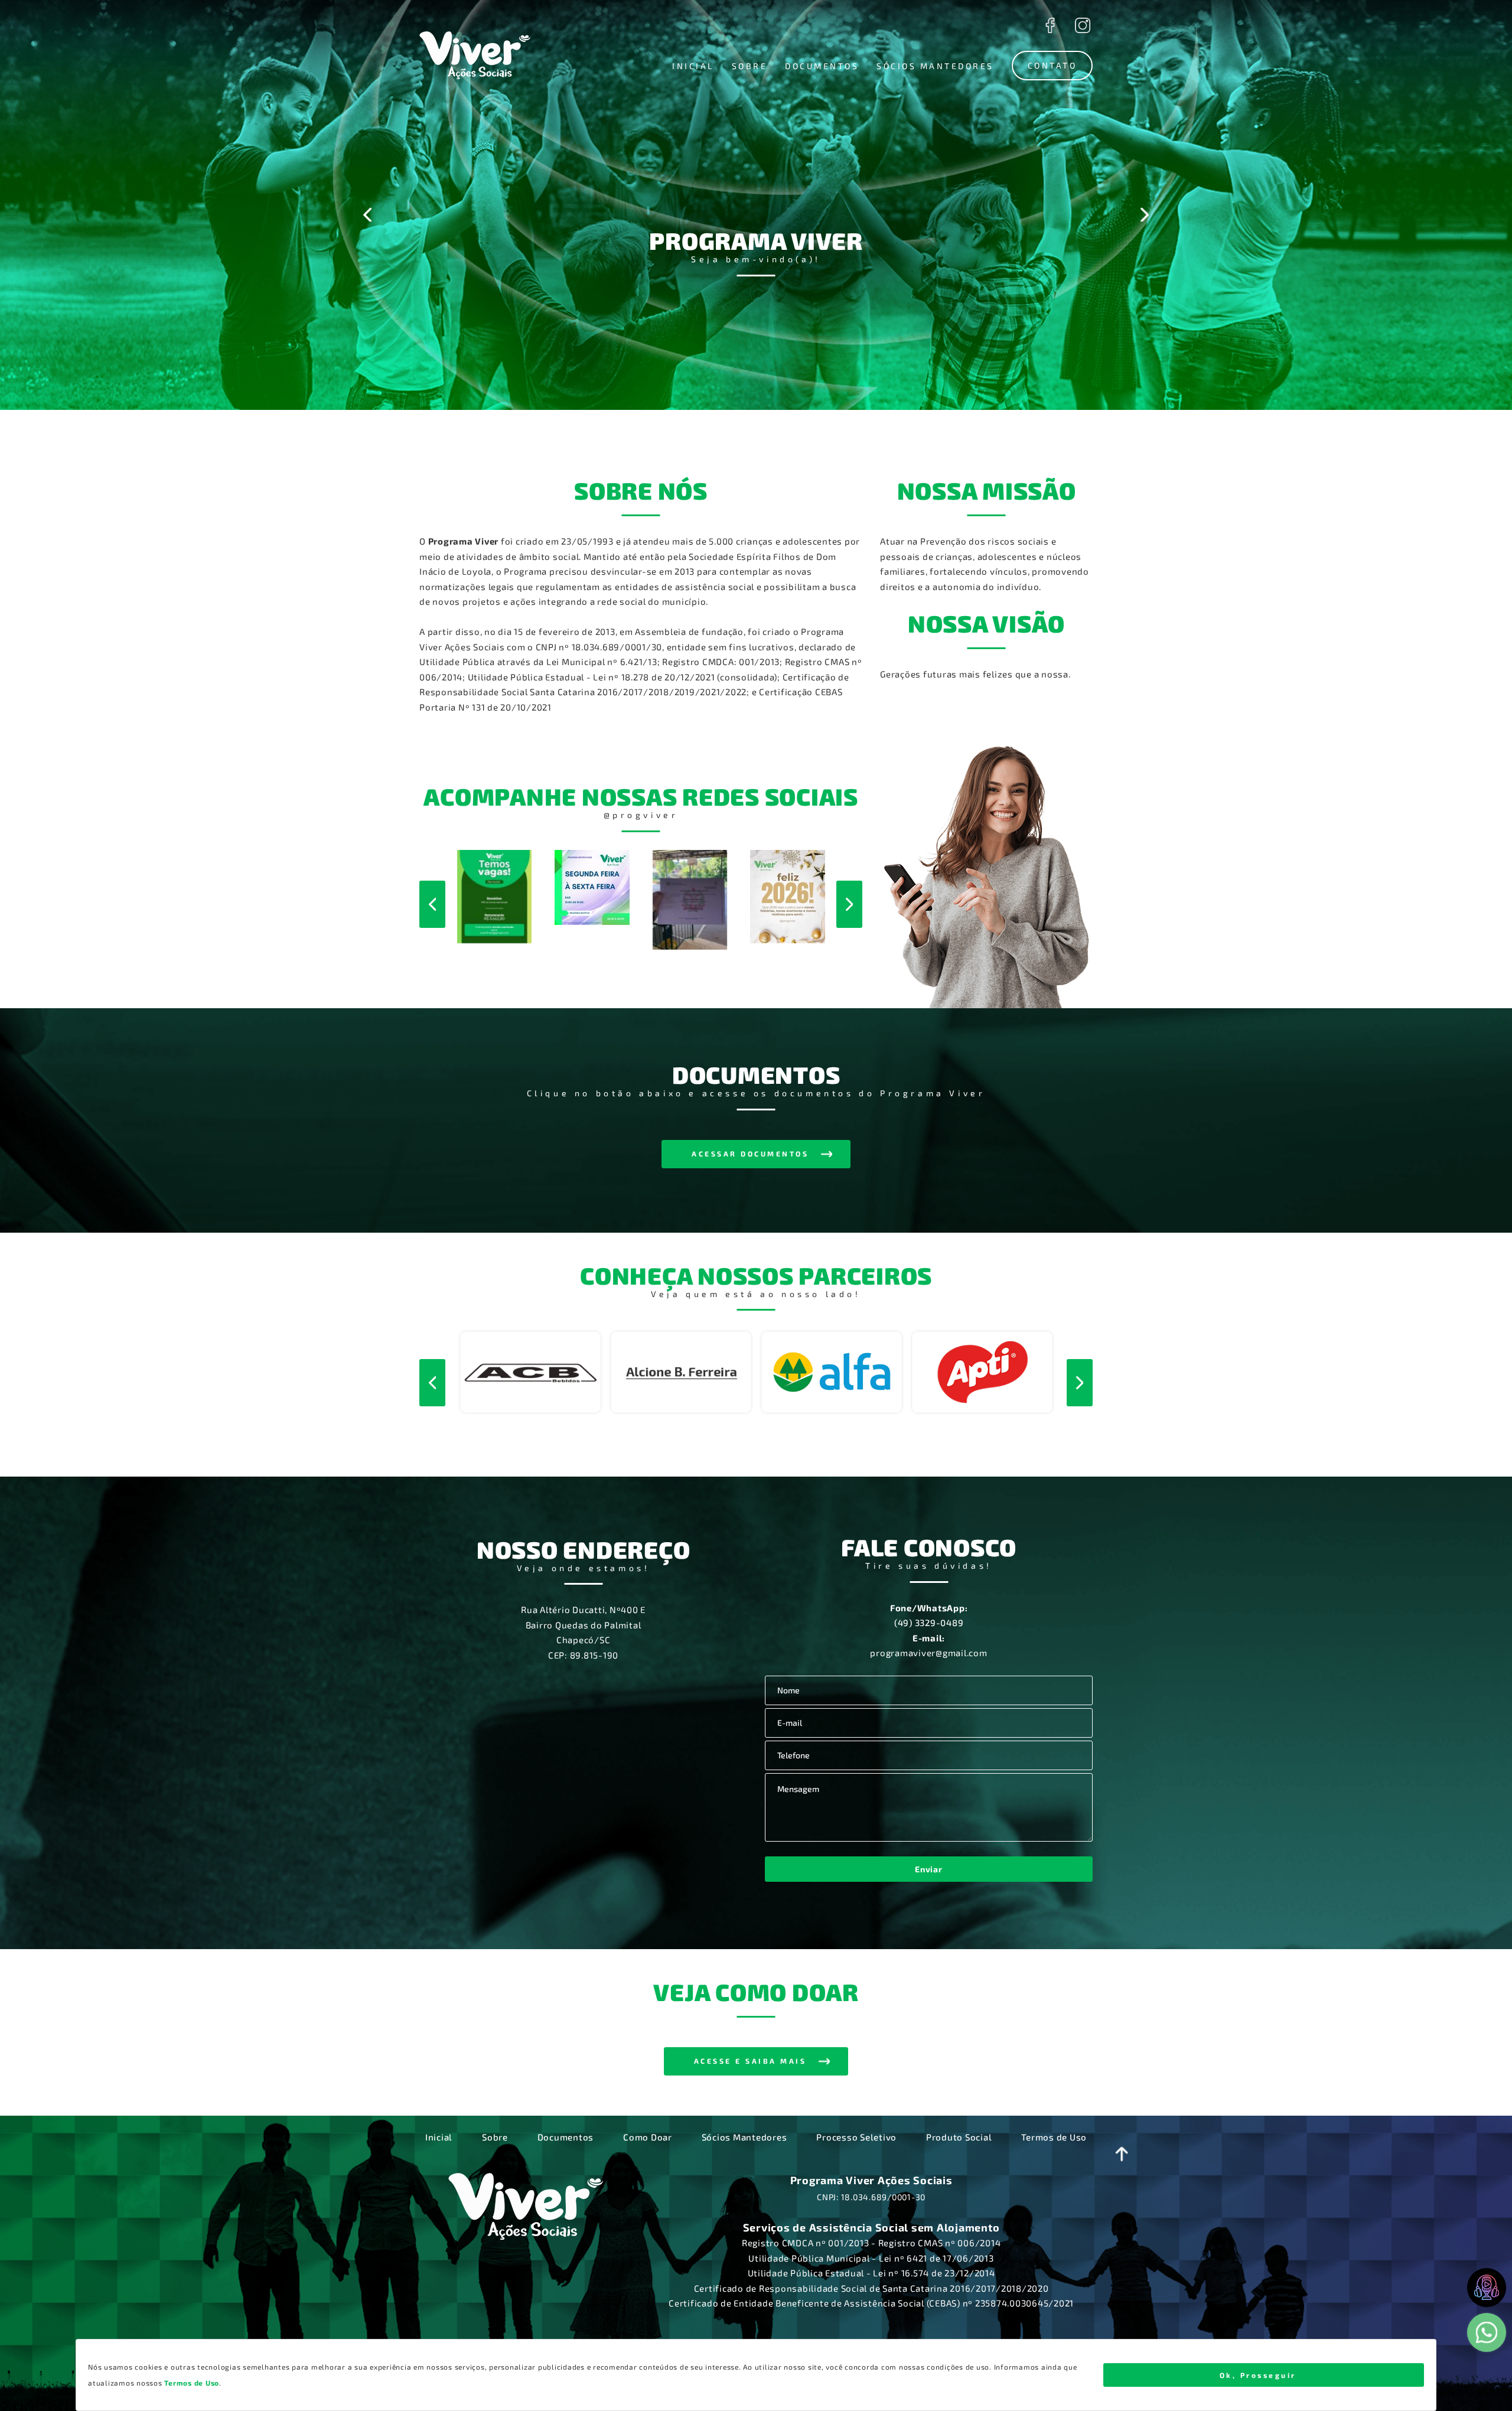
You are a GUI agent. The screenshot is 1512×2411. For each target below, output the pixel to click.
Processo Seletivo (856, 2137)
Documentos (566, 2137)
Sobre (495, 2137)
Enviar (928, 1869)
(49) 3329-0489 (929, 1622)
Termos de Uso (1054, 2137)
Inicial (439, 2137)
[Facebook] (1050, 25)
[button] (693, 66)
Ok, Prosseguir (1258, 2375)
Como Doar (648, 2137)
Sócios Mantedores (744, 2137)
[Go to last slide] (368, 215)
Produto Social (959, 2137)
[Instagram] (1082, 25)
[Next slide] (1144, 215)
